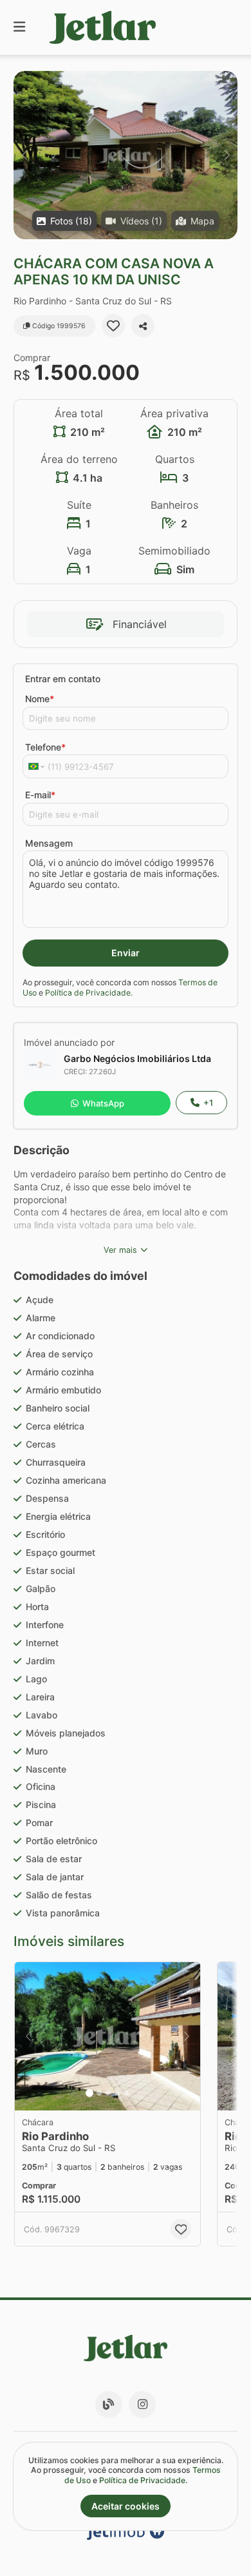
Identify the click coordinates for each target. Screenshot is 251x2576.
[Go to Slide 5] (126, 2093)
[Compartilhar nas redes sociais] (143, 326)
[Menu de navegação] (19, 27)
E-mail (40, 795)
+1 (208, 1103)
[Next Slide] (227, 155)
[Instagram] (142, 2404)
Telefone (45, 747)
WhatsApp (103, 1103)
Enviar (126, 953)
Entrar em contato (63, 679)
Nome (40, 699)
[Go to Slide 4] (117, 2093)
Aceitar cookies (126, 2506)
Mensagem (49, 843)
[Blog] (109, 2404)
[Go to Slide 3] (108, 2093)
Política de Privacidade (88, 993)
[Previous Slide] (24, 155)
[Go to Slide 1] (89, 2093)
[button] (126, 155)
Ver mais (120, 1250)
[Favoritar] (113, 326)
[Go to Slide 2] (99, 2093)
